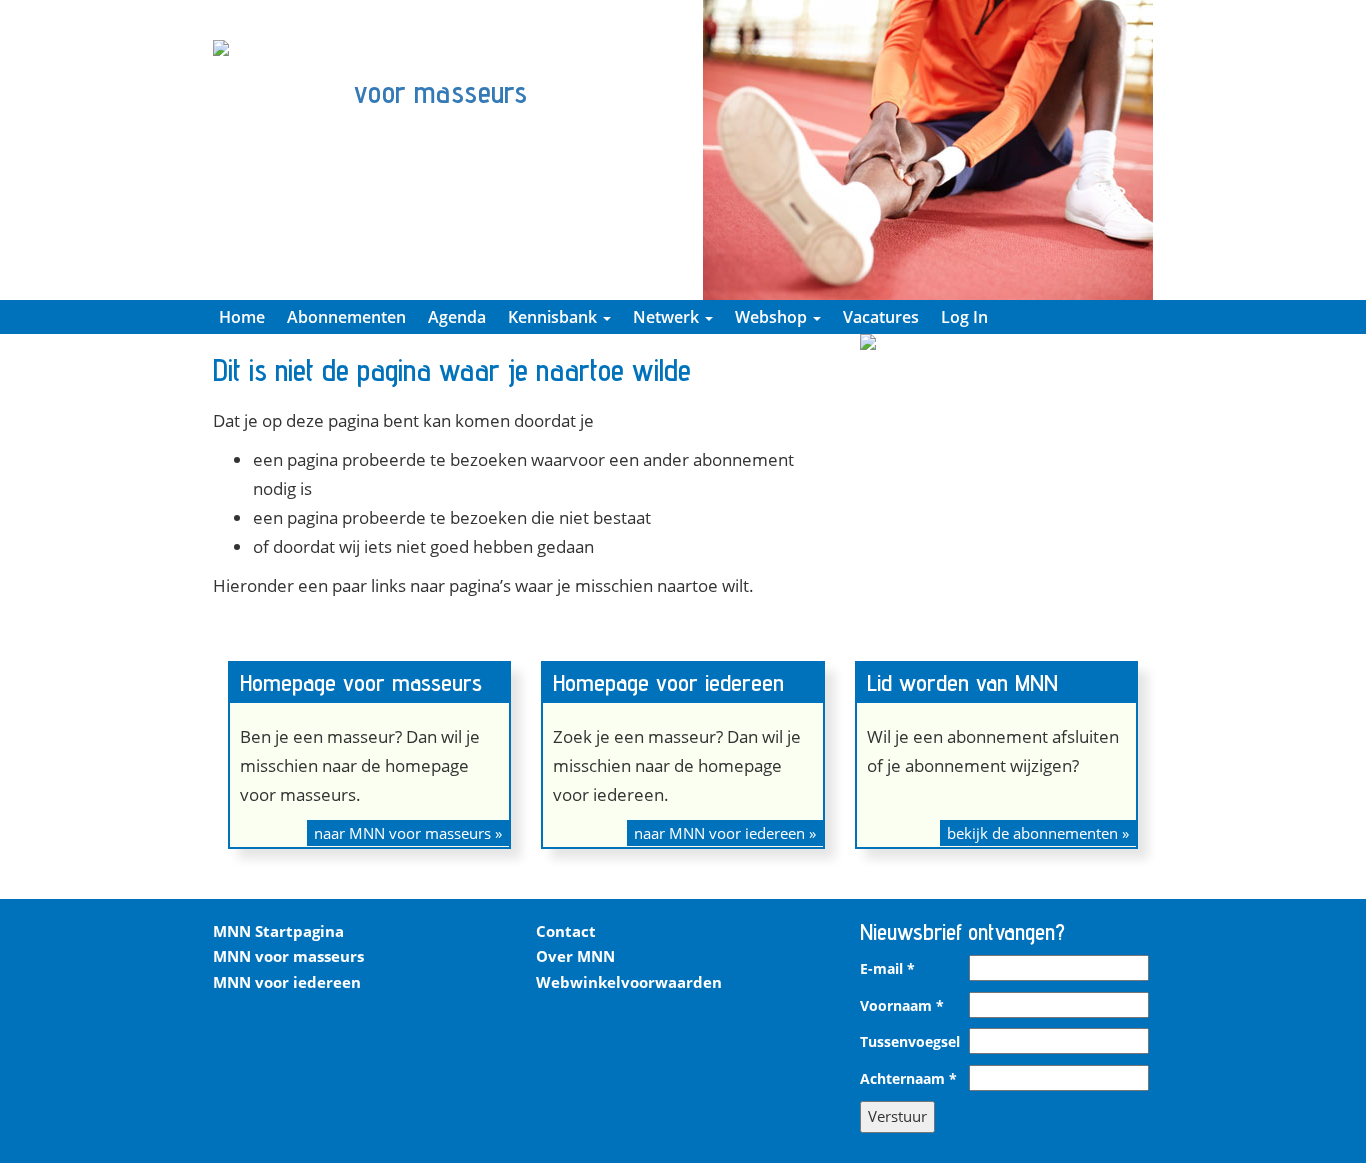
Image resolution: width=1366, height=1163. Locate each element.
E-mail (887, 969)
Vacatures (881, 317)
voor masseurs (440, 92)
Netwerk (668, 317)
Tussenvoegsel (910, 1042)
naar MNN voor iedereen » (725, 833)
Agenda (457, 317)
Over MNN (575, 956)
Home (242, 317)
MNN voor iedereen (287, 982)
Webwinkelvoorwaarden (629, 982)
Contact (566, 931)
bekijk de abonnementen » (1038, 833)
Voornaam (902, 1006)
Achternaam (908, 1079)
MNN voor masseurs (288, 956)
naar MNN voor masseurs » (408, 833)
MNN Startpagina (278, 931)
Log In (964, 317)
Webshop (773, 317)
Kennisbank (554, 317)
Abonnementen (346, 317)
